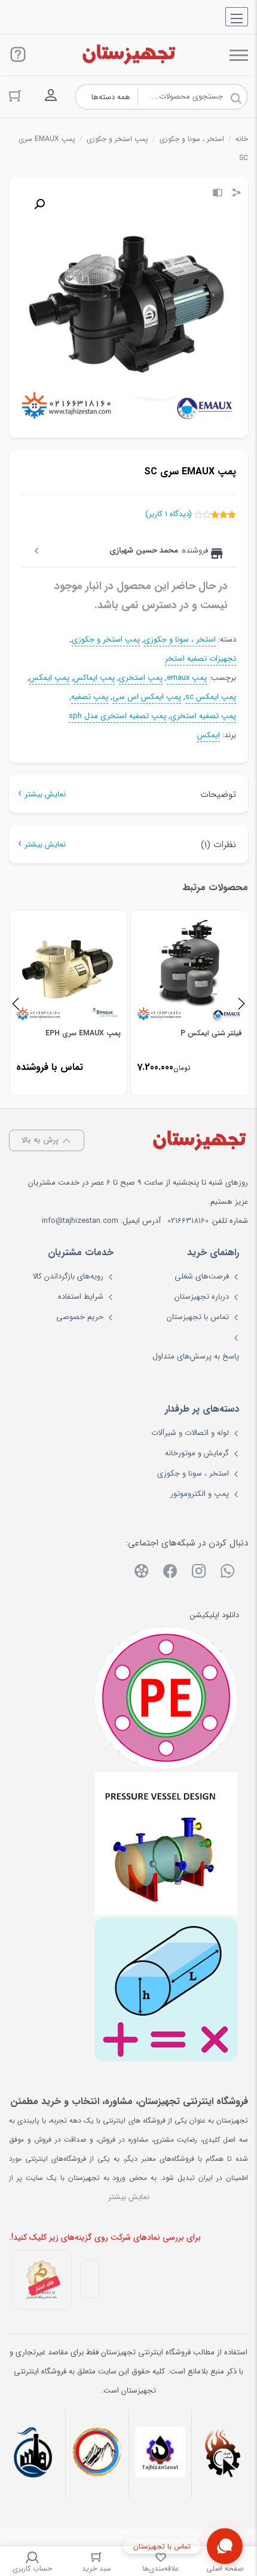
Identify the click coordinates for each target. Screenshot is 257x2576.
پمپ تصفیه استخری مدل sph (117, 716)
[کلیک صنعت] (223, 2454)
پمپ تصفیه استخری (203, 716)
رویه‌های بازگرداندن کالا (68, 1276)
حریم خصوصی (80, 1317)
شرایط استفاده (81, 1297)
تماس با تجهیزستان (198, 1317)
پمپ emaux (187, 678)
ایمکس (209, 735)
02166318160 (188, 1221)
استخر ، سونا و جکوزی (192, 139)
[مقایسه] (218, 194)
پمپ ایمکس (49, 678)
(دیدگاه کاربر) (169, 514)
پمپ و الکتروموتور (200, 1494)
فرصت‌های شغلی (202, 1276)
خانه (242, 139)
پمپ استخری (141, 678)
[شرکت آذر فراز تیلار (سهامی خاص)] (97, 2454)
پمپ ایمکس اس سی (147, 697)
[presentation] (16, 1003)
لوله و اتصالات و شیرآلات (190, 1433)
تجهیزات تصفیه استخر (201, 659)
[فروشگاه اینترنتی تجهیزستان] (128, 55)
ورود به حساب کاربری (51, 96)
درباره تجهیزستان (202, 1297)
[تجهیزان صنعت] (160, 2454)
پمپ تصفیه (90, 697)
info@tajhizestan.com (80, 1221)
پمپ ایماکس (94, 678)
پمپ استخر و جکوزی (117, 139)
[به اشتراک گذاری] (237, 194)
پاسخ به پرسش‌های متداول (196, 1356)
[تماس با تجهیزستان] (225, 2546)
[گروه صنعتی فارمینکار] (34, 2454)
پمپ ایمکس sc (211, 697)
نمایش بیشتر (45, 794)
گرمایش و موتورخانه (197, 1453)
